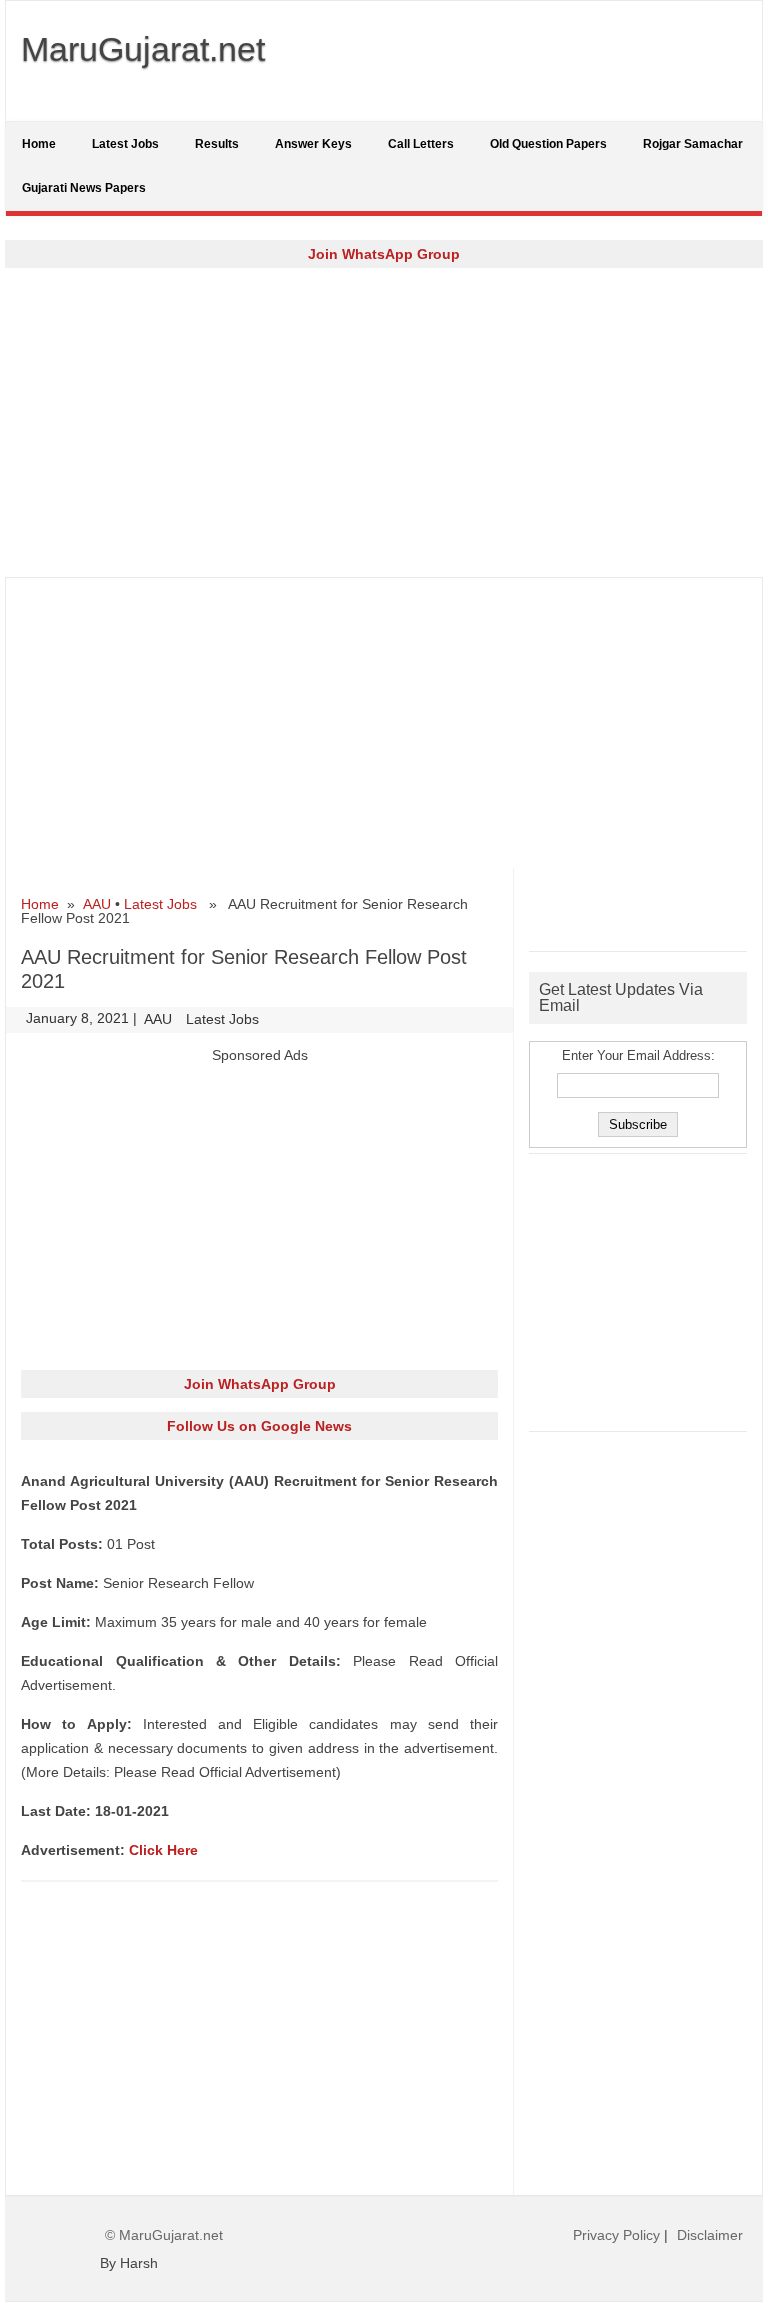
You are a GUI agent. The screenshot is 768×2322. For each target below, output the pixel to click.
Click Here (163, 1850)
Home (39, 144)
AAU (97, 904)
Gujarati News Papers (84, 188)
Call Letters (421, 144)
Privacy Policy (616, 2235)
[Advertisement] (384, 422)
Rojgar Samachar (693, 144)
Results (217, 144)
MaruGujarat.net (143, 49)
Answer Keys (313, 144)
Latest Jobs (125, 144)
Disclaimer (710, 2235)
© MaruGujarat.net (164, 2235)
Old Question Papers (548, 144)
